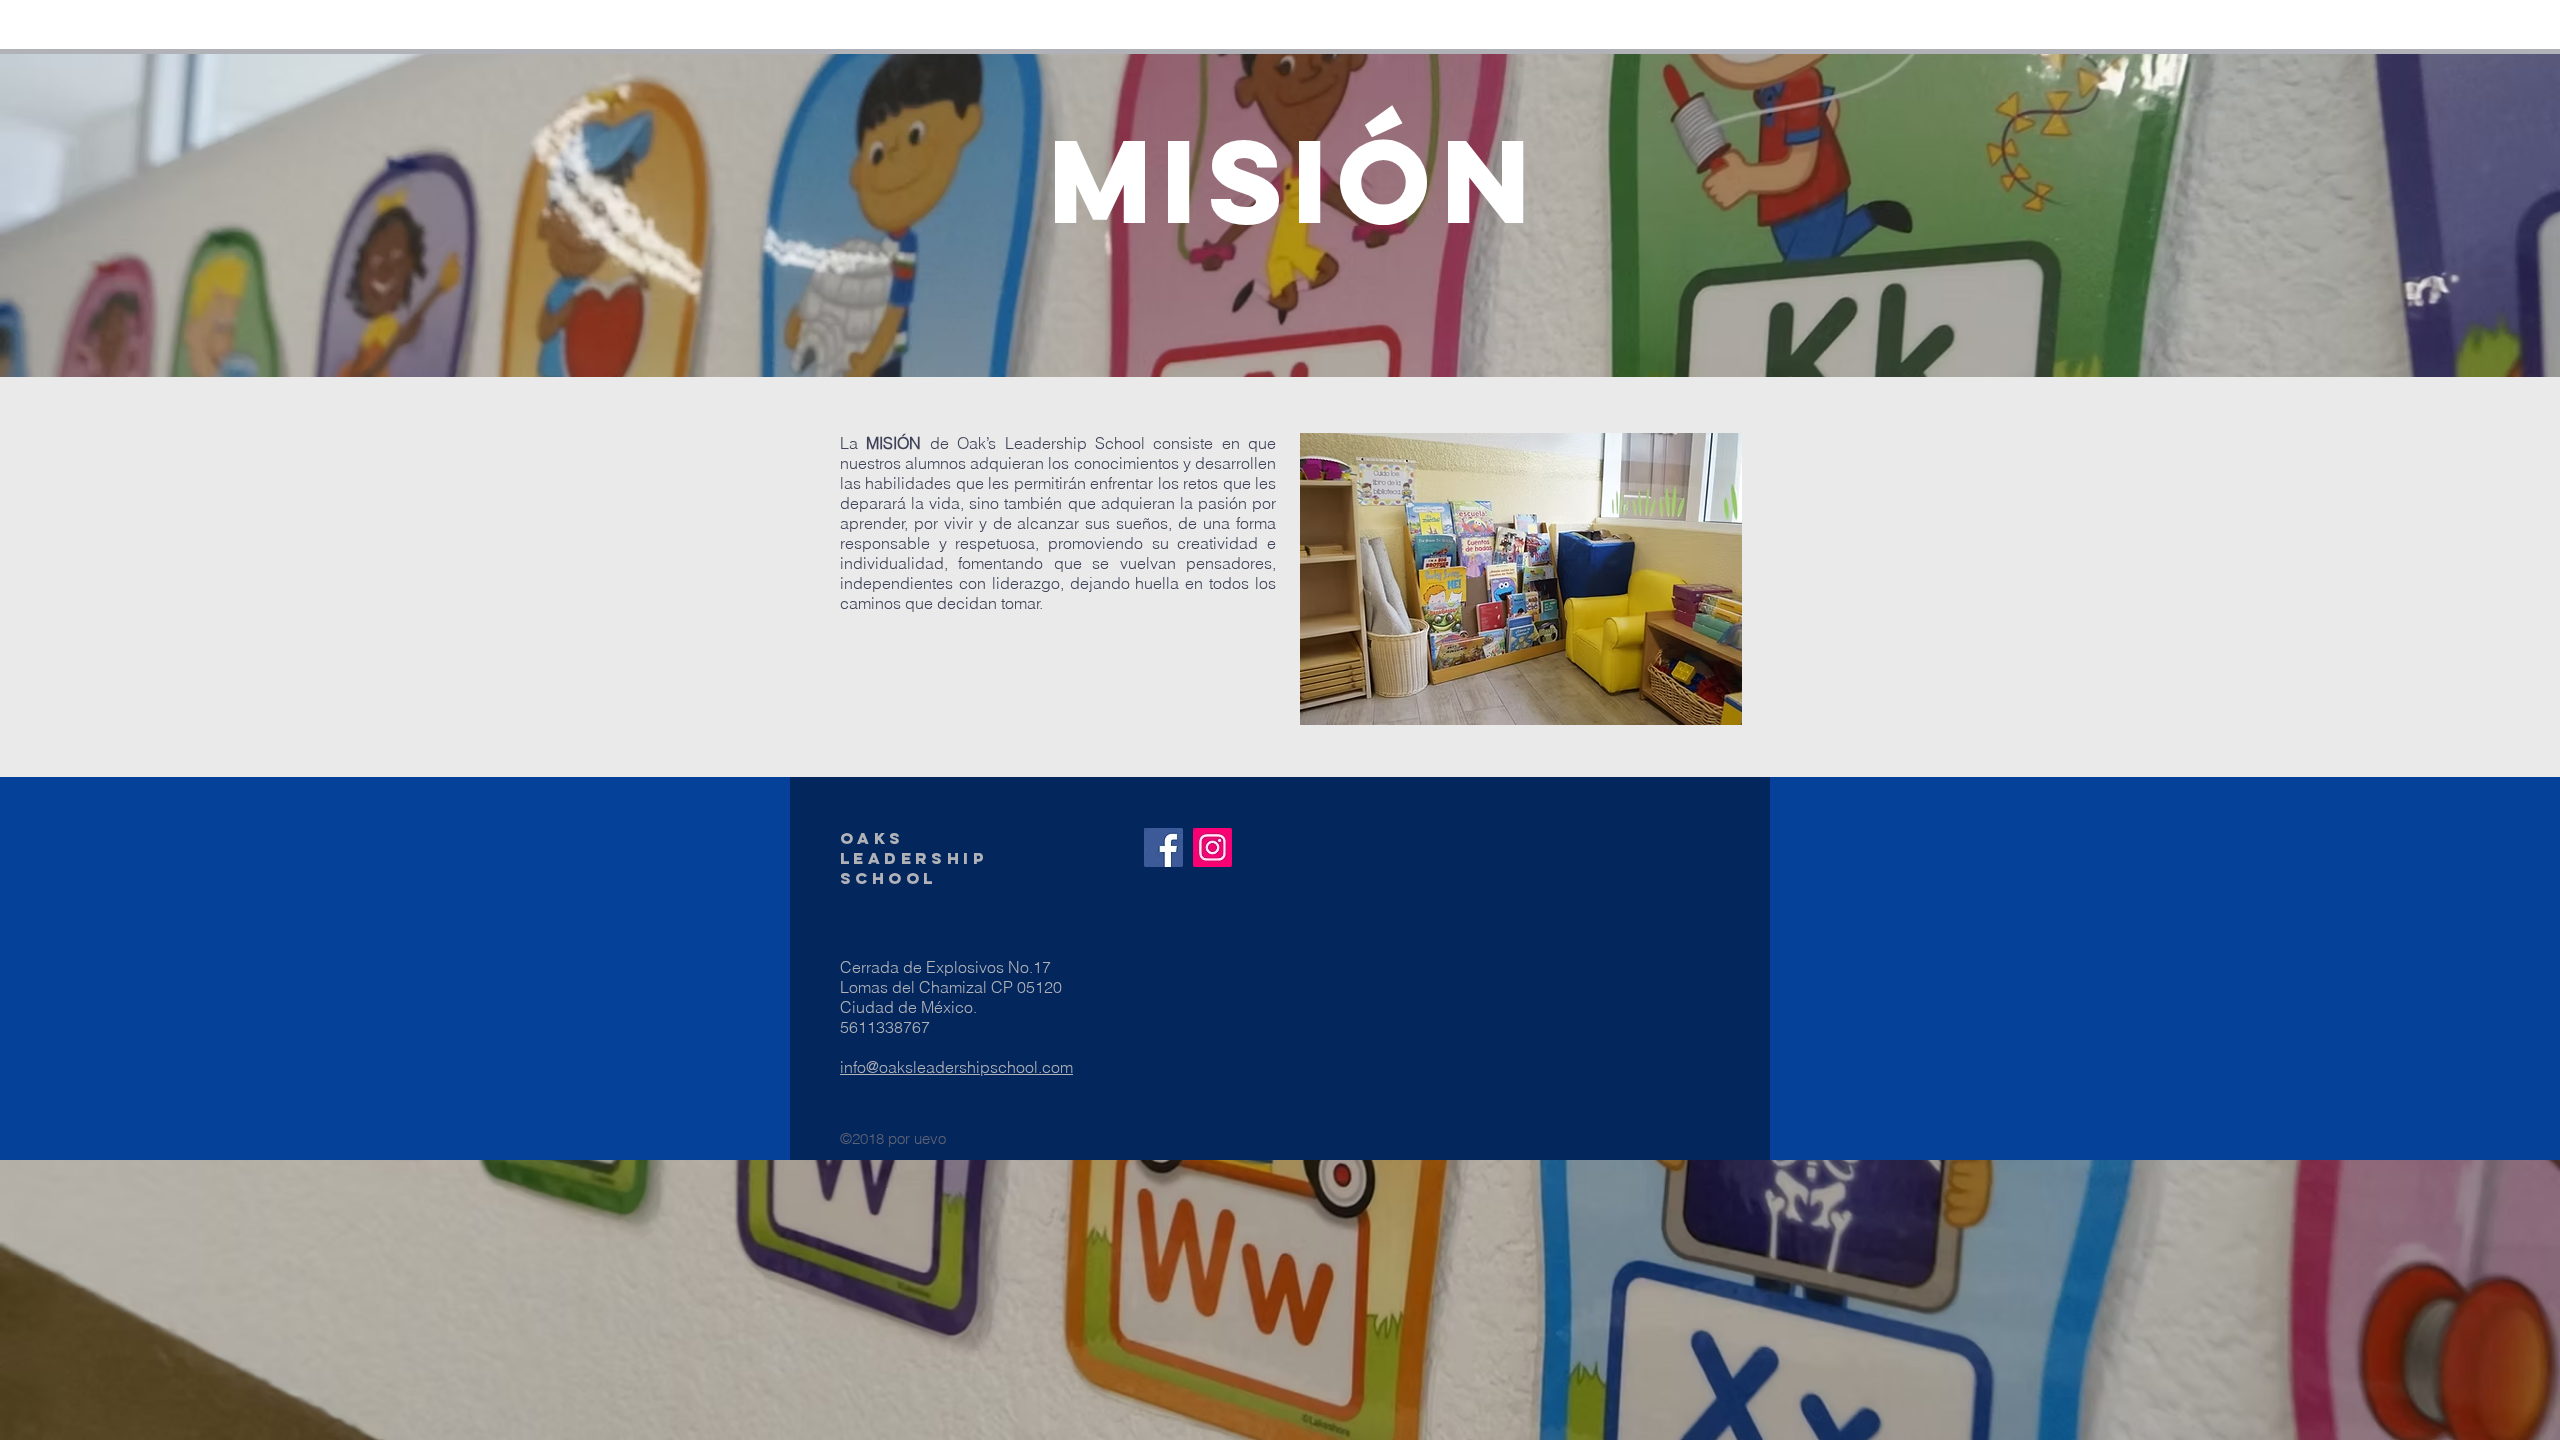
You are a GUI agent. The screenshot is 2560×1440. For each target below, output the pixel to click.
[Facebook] (1163, 847)
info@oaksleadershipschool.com (956, 1067)
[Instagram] (1212, 847)
